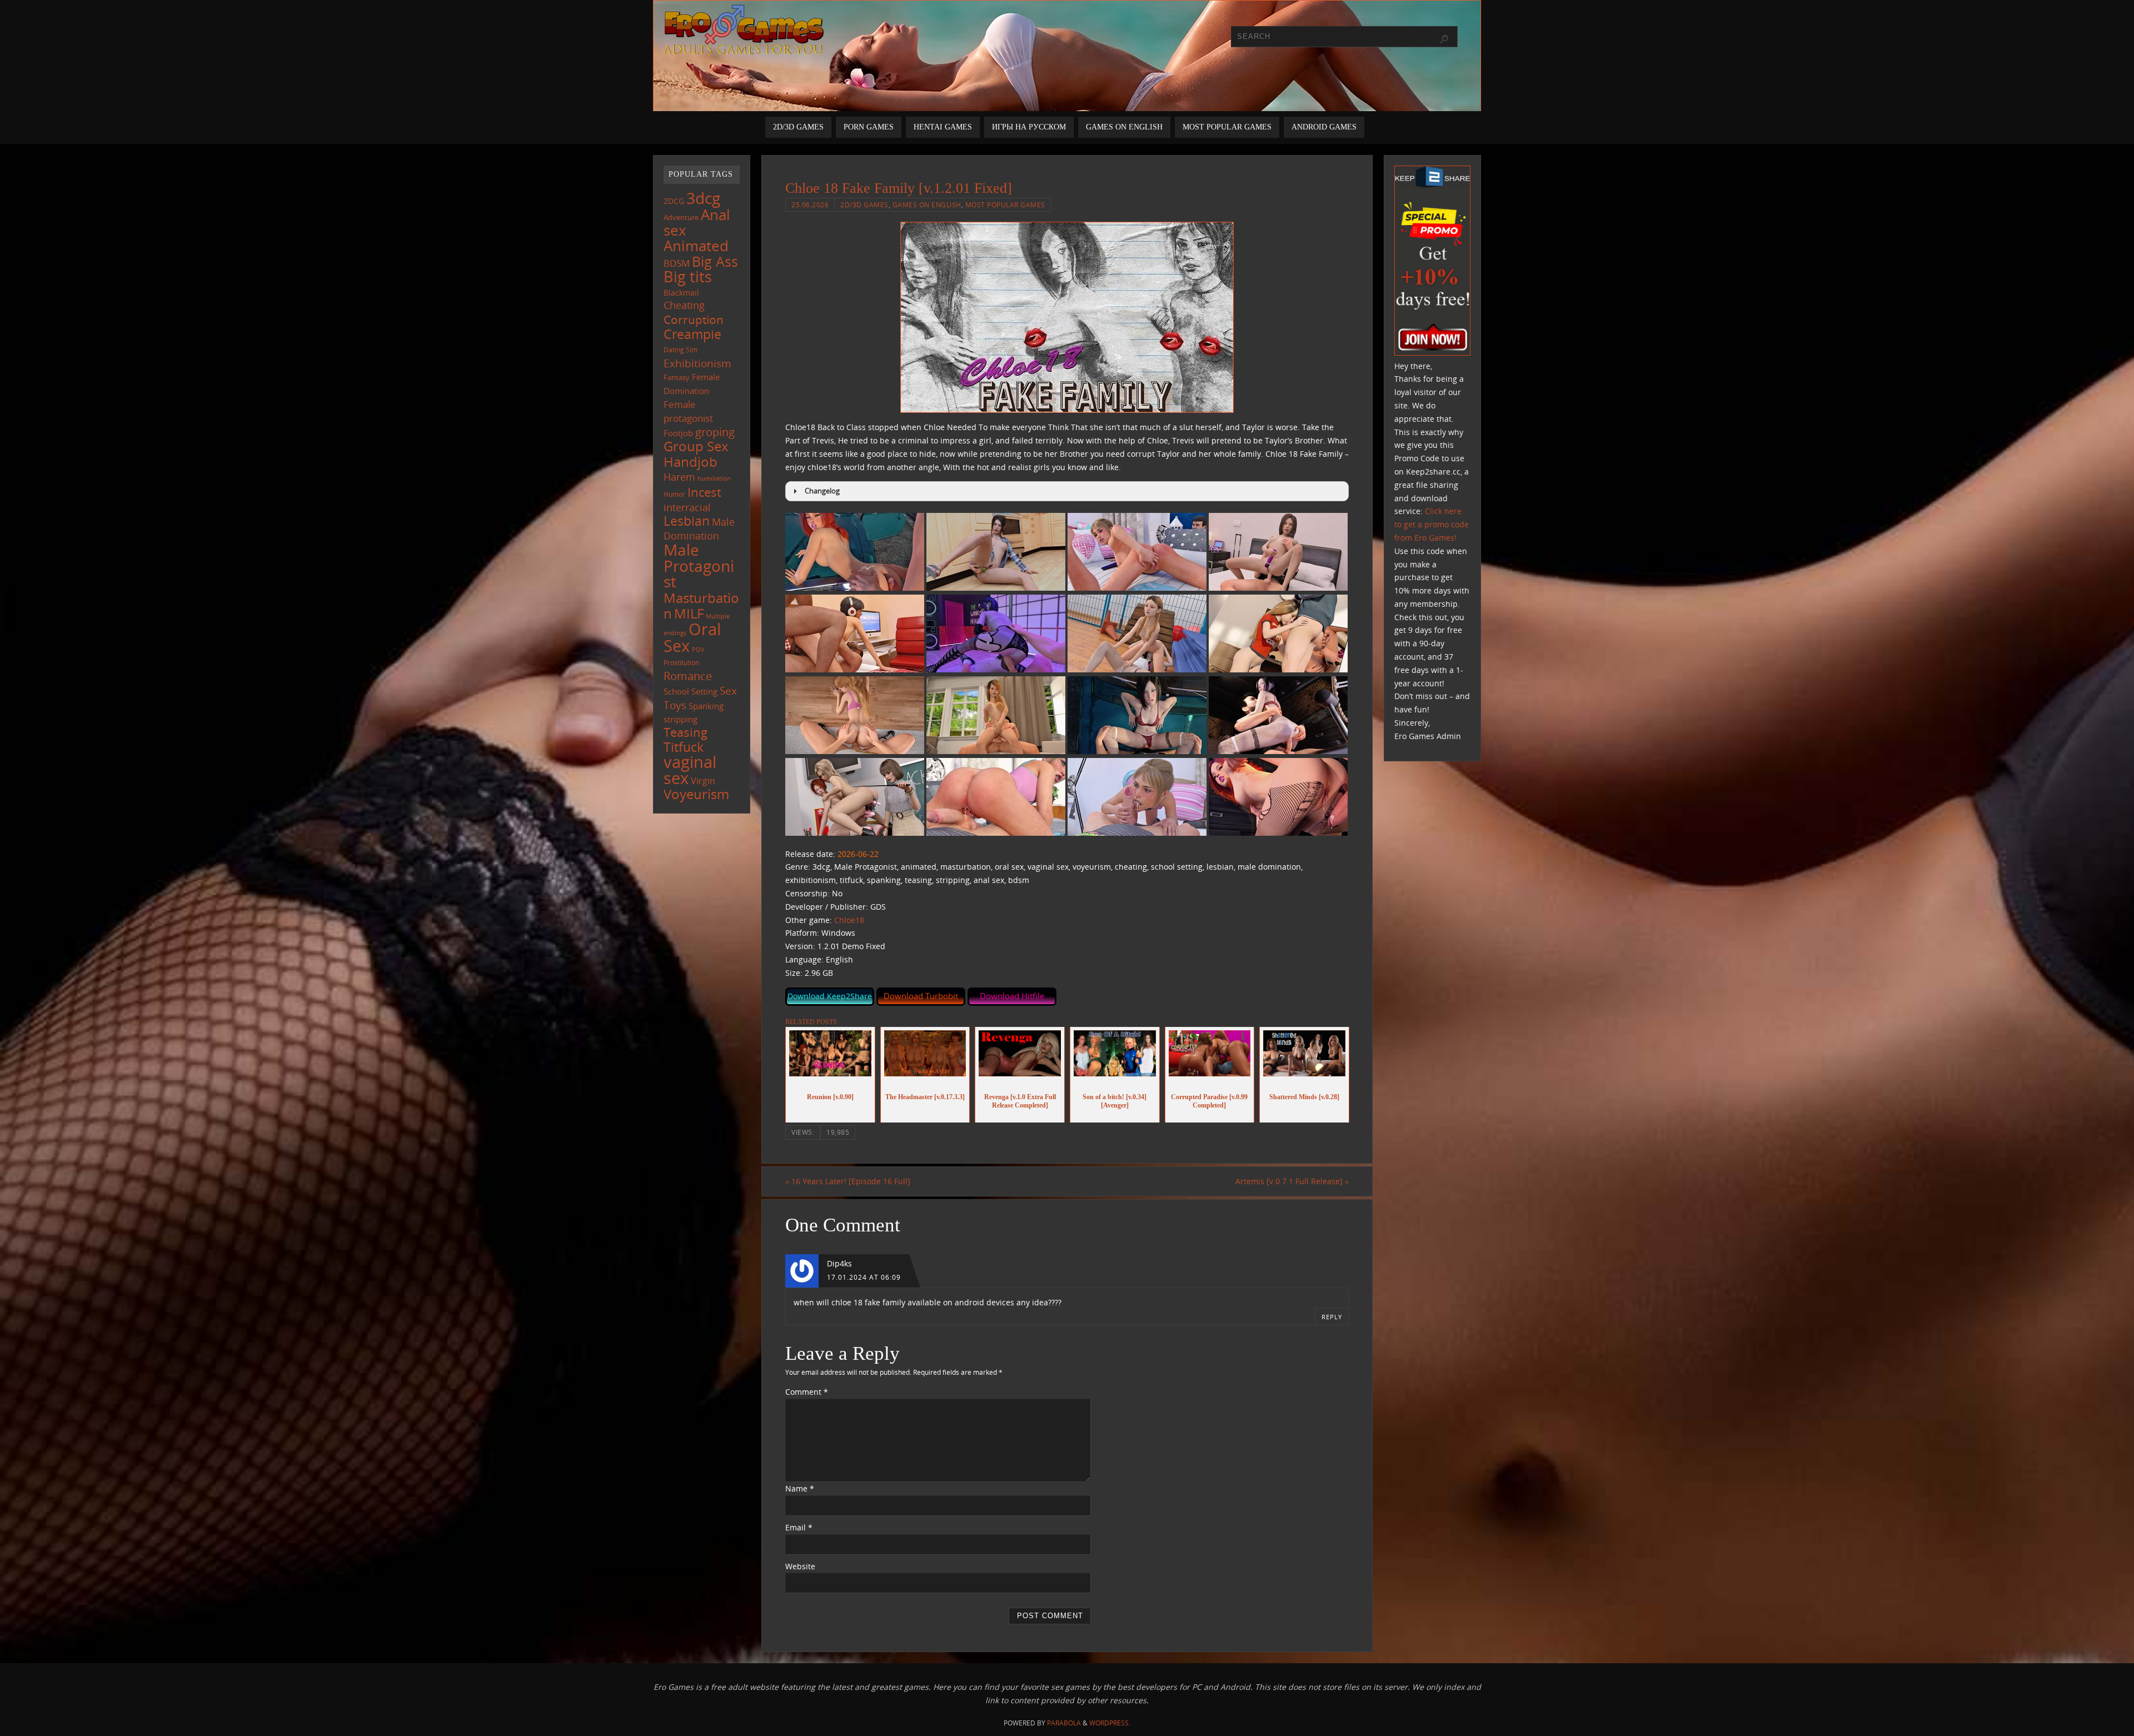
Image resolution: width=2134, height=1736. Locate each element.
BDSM (677, 263)
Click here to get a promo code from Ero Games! (1432, 524)
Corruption (694, 319)
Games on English (927, 204)
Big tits (688, 277)
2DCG (674, 201)
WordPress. (1110, 1723)
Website (800, 1566)
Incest (704, 492)
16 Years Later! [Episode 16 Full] (848, 1181)
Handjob (690, 462)
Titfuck (684, 747)
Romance (688, 676)
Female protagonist (688, 411)
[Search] (1444, 39)
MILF (689, 613)
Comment (807, 1392)
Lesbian (687, 521)
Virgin (703, 780)
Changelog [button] (822, 491)
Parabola (1064, 1723)
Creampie (692, 334)
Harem (679, 477)
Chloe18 (849, 920)
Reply (1332, 1317)
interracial (687, 507)
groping (715, 432)
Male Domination (699, 529)
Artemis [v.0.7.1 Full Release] (1292, 1181)
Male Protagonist (699, 566)
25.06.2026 (810, 204)
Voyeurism (696, 794)
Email (799, 1527)
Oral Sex (692, 637)
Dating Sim (680, 350)
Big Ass (715, 261)
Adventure (681, 217)
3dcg (703, 198)
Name (800, 1488)
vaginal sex (690, 770)
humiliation (714, 478)
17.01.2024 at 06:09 (864, 1277)
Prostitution (681, 663)
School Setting (690, 691)
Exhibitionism (697, 363)
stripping (680, 719)
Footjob (678, 433)
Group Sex (696, 446)
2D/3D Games (864, 204)
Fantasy (677, 377)
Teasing (685, 732)
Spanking (706, 706)
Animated (696, 246)
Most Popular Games (1005, 204)
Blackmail (681, 293)
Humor (674, 494)
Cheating (684, 305)
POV (698, 649)
